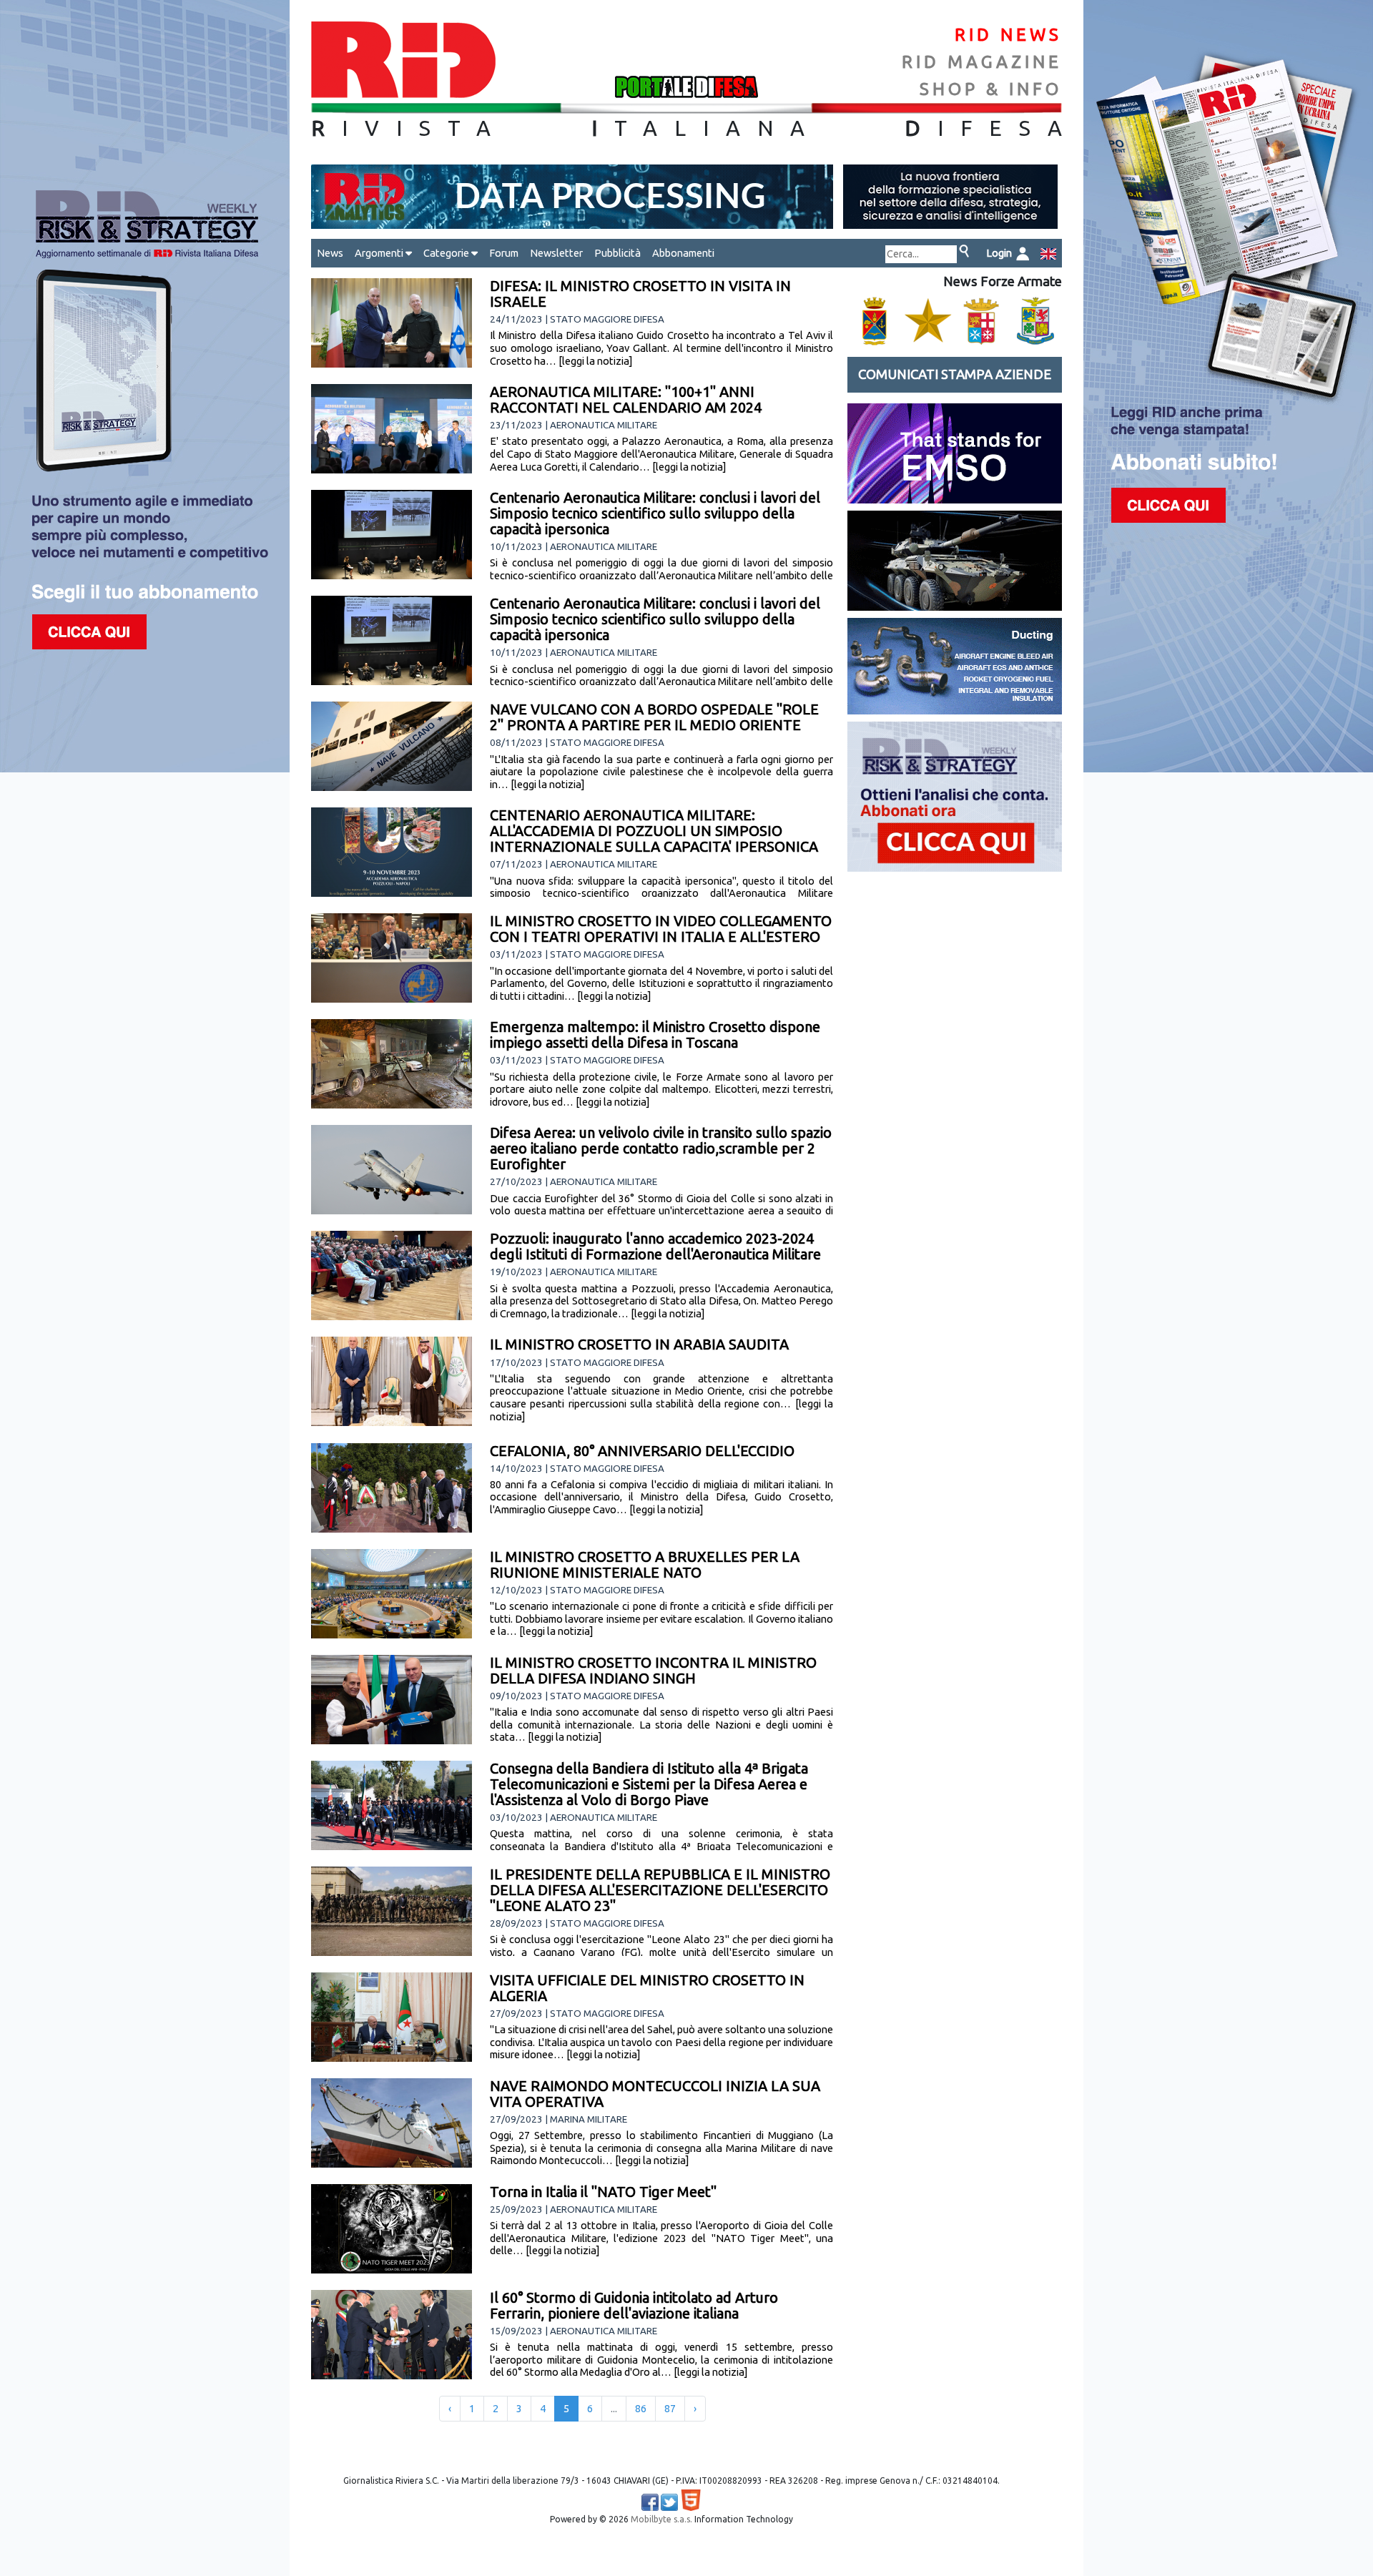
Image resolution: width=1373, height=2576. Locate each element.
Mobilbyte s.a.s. (661, 2519)
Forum (504, 253)
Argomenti (380, 253)
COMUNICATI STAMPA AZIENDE (955, 374)
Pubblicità (617, 253)
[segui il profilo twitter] (669, 2502)
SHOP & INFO (991, 89)
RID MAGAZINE (982, 62)
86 (641, 2409)
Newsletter (556, 253)
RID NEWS (1008, 35)
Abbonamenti (683, 253)
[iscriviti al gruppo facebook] (650, 2502)
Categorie (447, 253)
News (330, 253)
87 (670, 2409)
